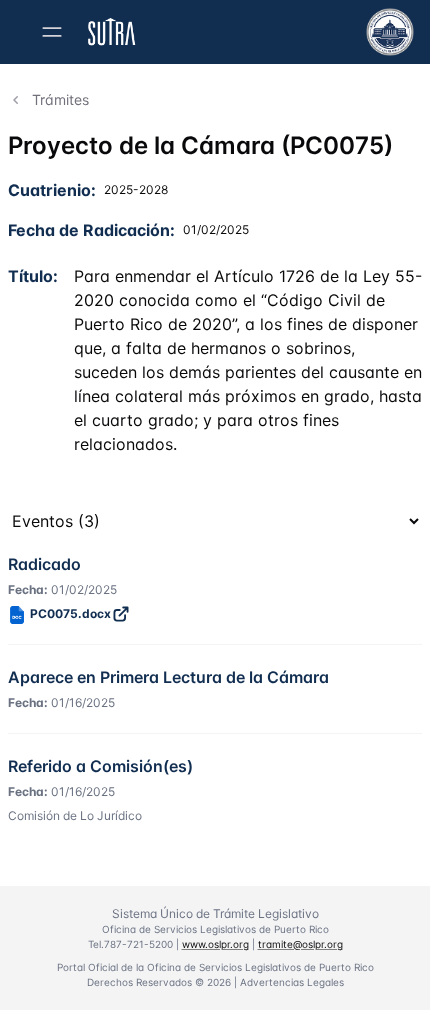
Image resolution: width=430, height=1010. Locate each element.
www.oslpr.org (215, 944)
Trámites (60, 99)
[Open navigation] (52, 32)
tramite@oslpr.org (300, 944)
